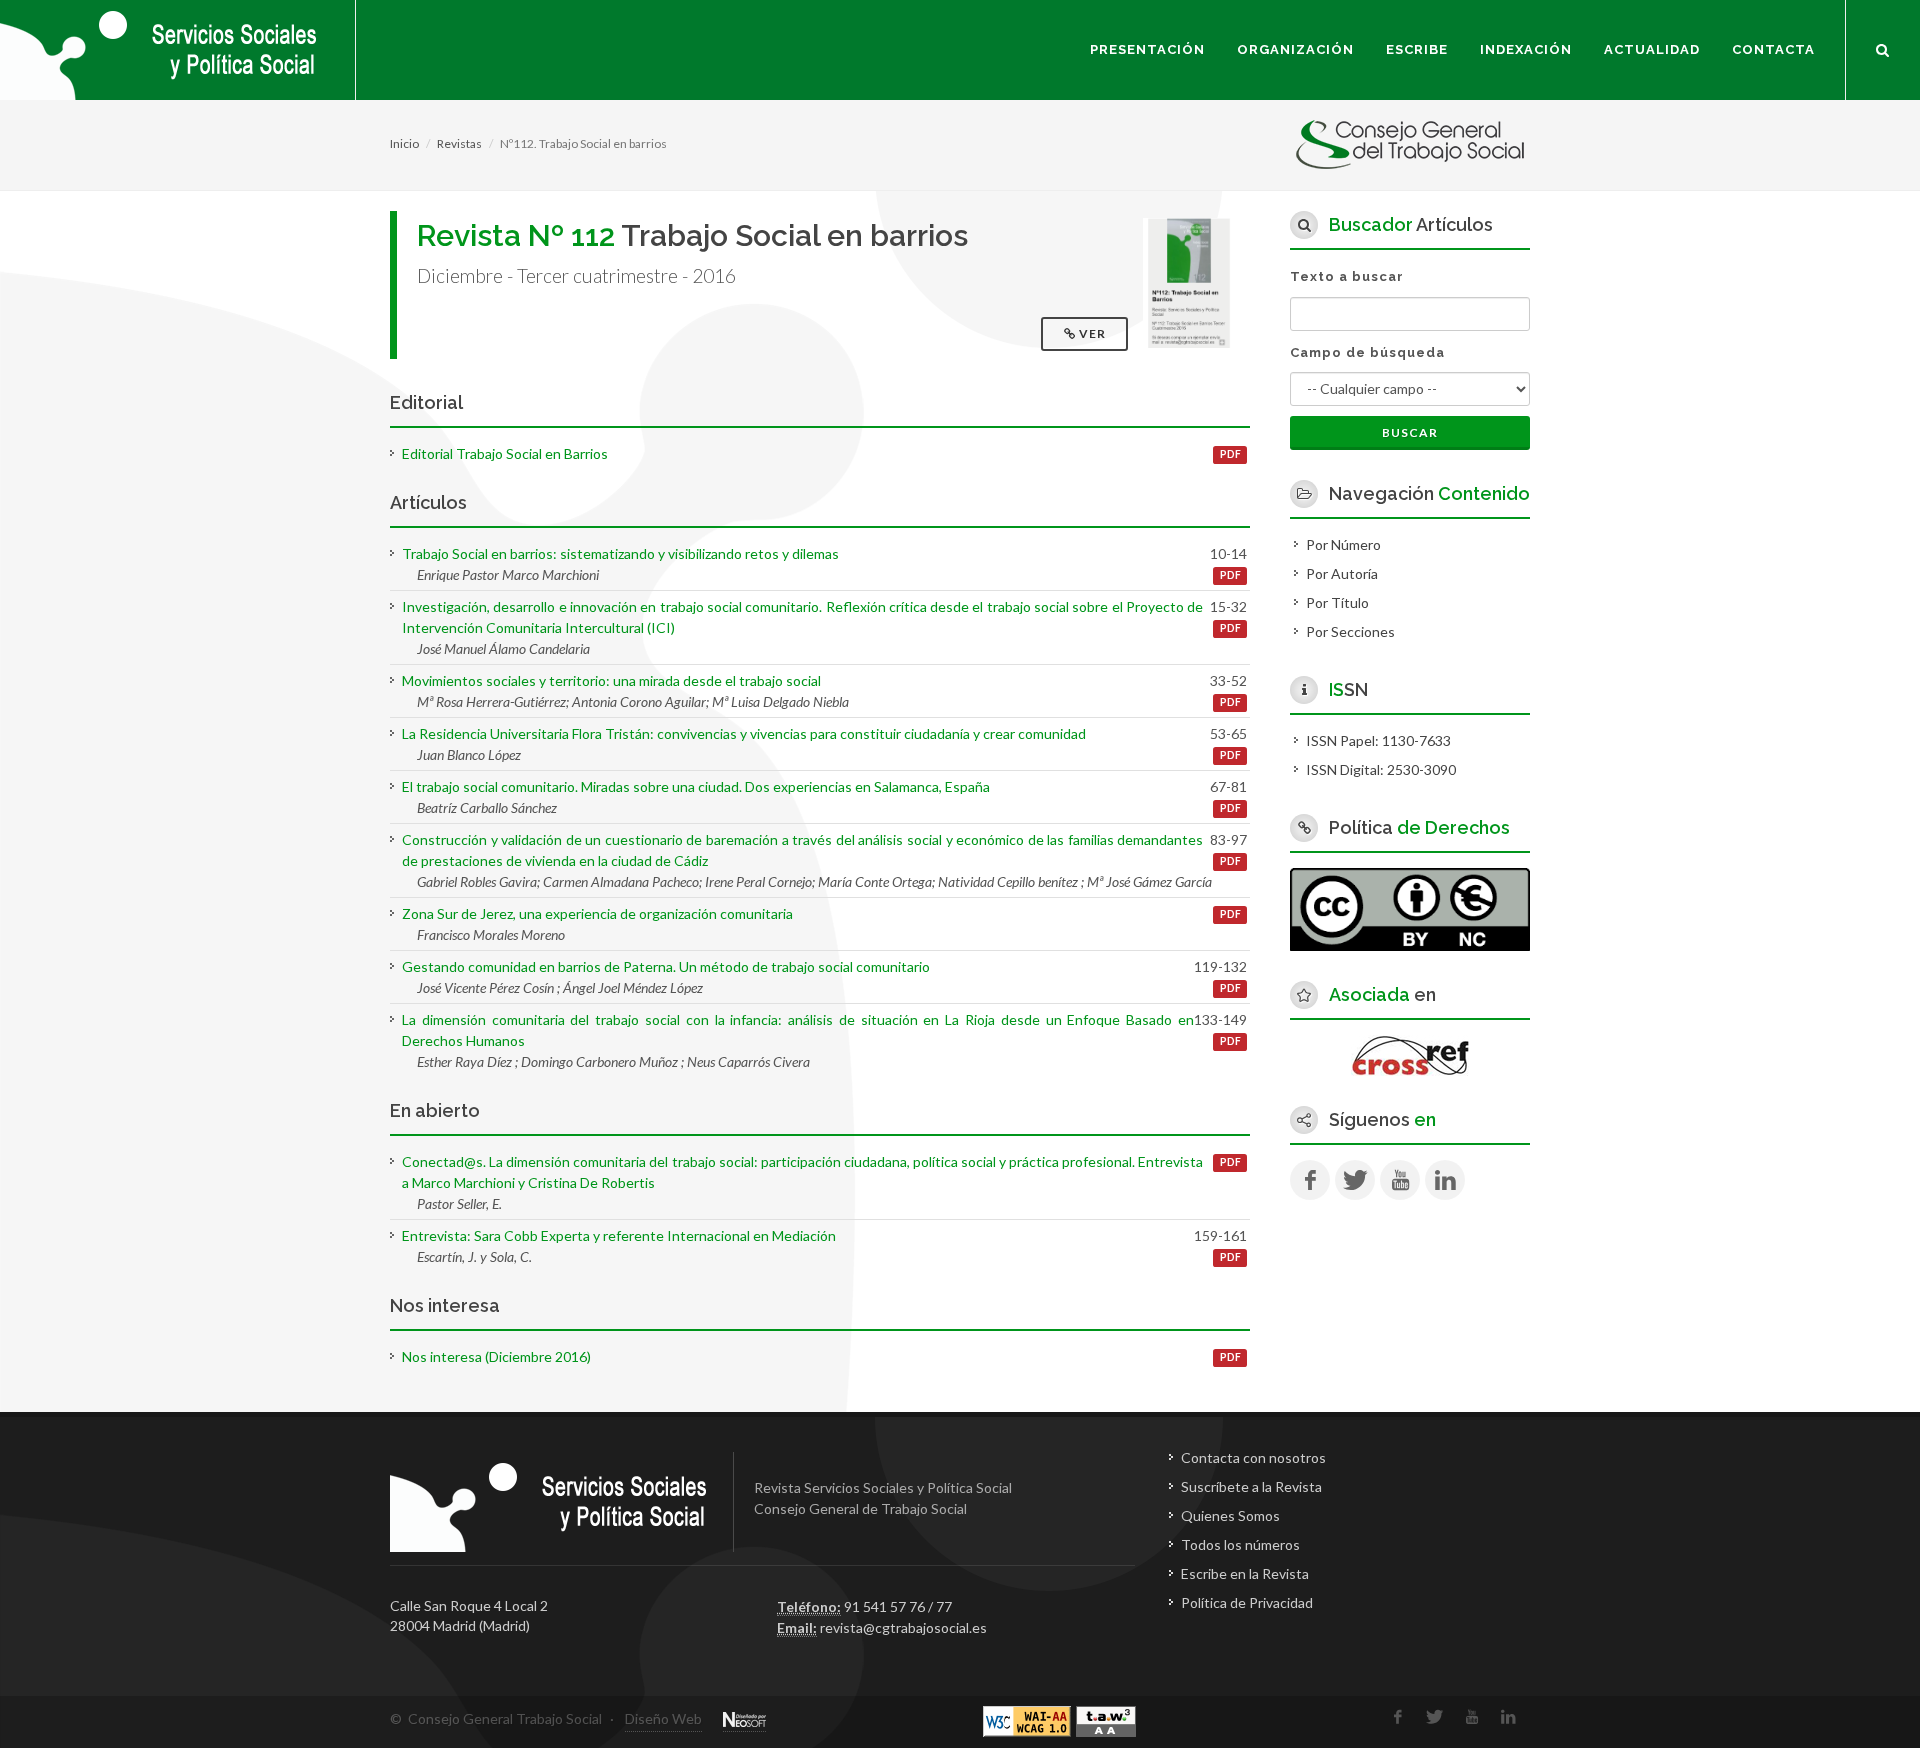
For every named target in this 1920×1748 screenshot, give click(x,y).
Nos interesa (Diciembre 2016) (496, 1356)
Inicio (404, 143)
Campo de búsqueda (1367, 352)
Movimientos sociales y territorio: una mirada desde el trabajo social (611, 680)
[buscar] (1883, 47)
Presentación (1147, 49)
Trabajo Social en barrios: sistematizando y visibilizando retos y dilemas (620, 553)
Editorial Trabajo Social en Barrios (505, 453)
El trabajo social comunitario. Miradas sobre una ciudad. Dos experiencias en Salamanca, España (696, 786)
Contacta (1773, 49)
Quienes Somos (1230, 1515)
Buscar (1410, 432)
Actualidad (1652, 49)
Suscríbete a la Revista (1251, 1486)
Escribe (1417, 49)
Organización (1295, 49)
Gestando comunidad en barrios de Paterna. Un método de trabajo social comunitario (666, 966)
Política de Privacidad (1247, 1602)
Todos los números (1240, 1544)
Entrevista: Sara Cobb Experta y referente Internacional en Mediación (619, 1235)
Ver (1092, 333)
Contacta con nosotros (1253, 1457)
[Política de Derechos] (1410, 907)
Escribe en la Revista (1245, 1573)
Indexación (1526, 49)
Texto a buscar (1347, 276)
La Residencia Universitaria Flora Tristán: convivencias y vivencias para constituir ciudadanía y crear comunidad (744, 733)
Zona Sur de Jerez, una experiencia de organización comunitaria (597, 913)
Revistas (459, 143)
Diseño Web (663, 1718)
